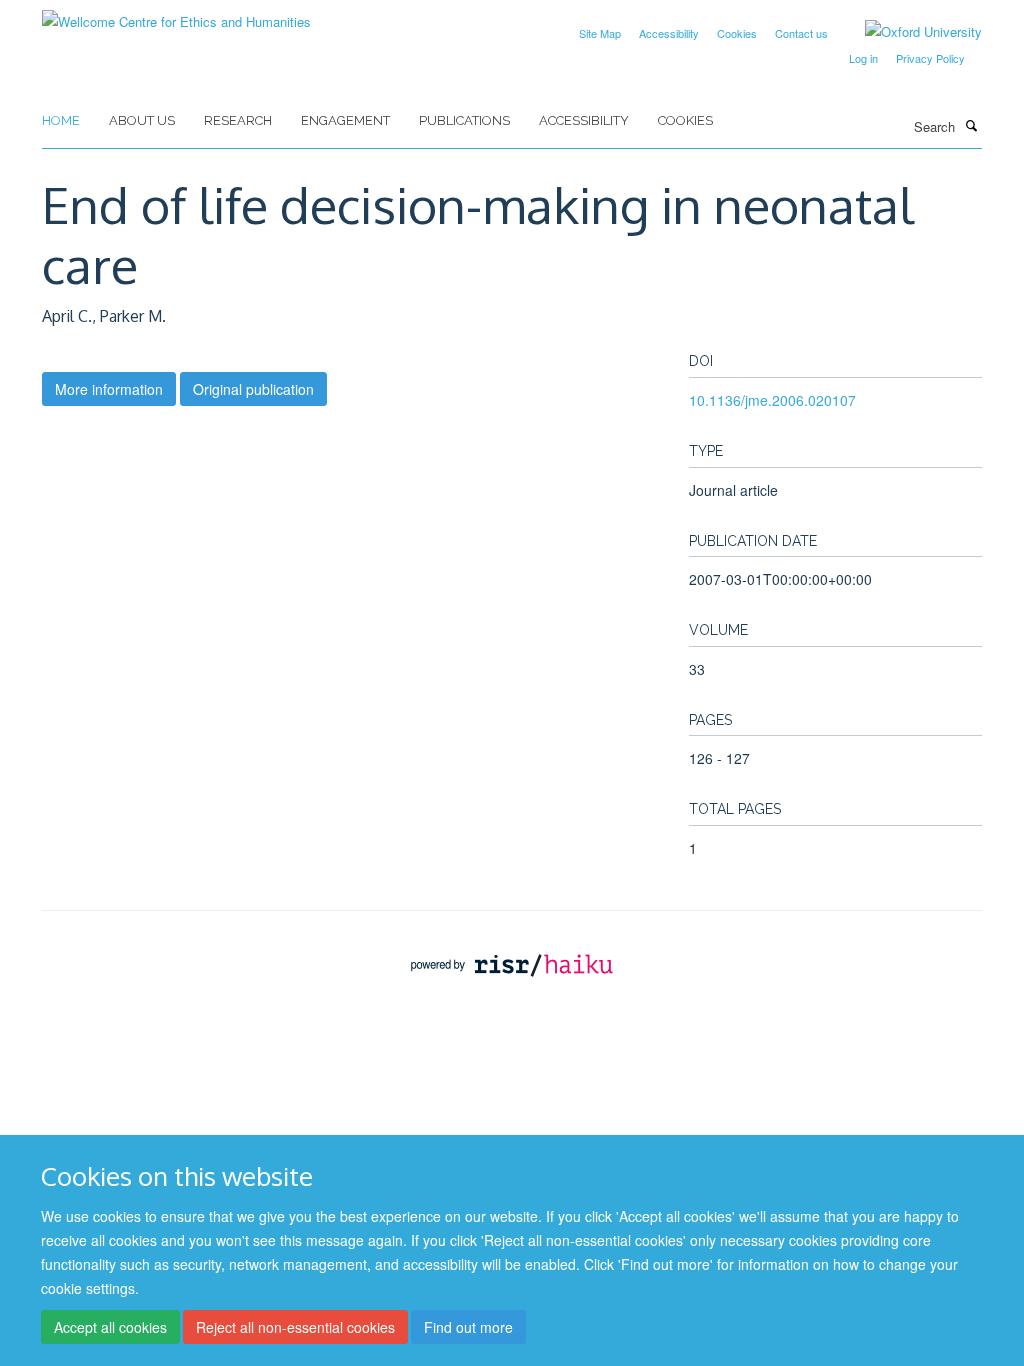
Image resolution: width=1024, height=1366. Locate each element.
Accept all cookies (110, 1327)
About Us (142, 120)
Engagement (345, 120)
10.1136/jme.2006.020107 (772, 400)
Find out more (468, 1327)
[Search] (971, 125)
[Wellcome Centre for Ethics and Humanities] (176, 14)
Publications (464, 120)
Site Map (600, 33)
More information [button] (109, 389)
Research (238, 120)
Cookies (737, 33)
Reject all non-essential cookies (295, 1327)
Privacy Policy (930, 58)
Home (61, 120)
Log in (863, 58)
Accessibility (669, 33)
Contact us (801, 33)
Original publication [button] (253, 389)
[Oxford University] (908, 32)
